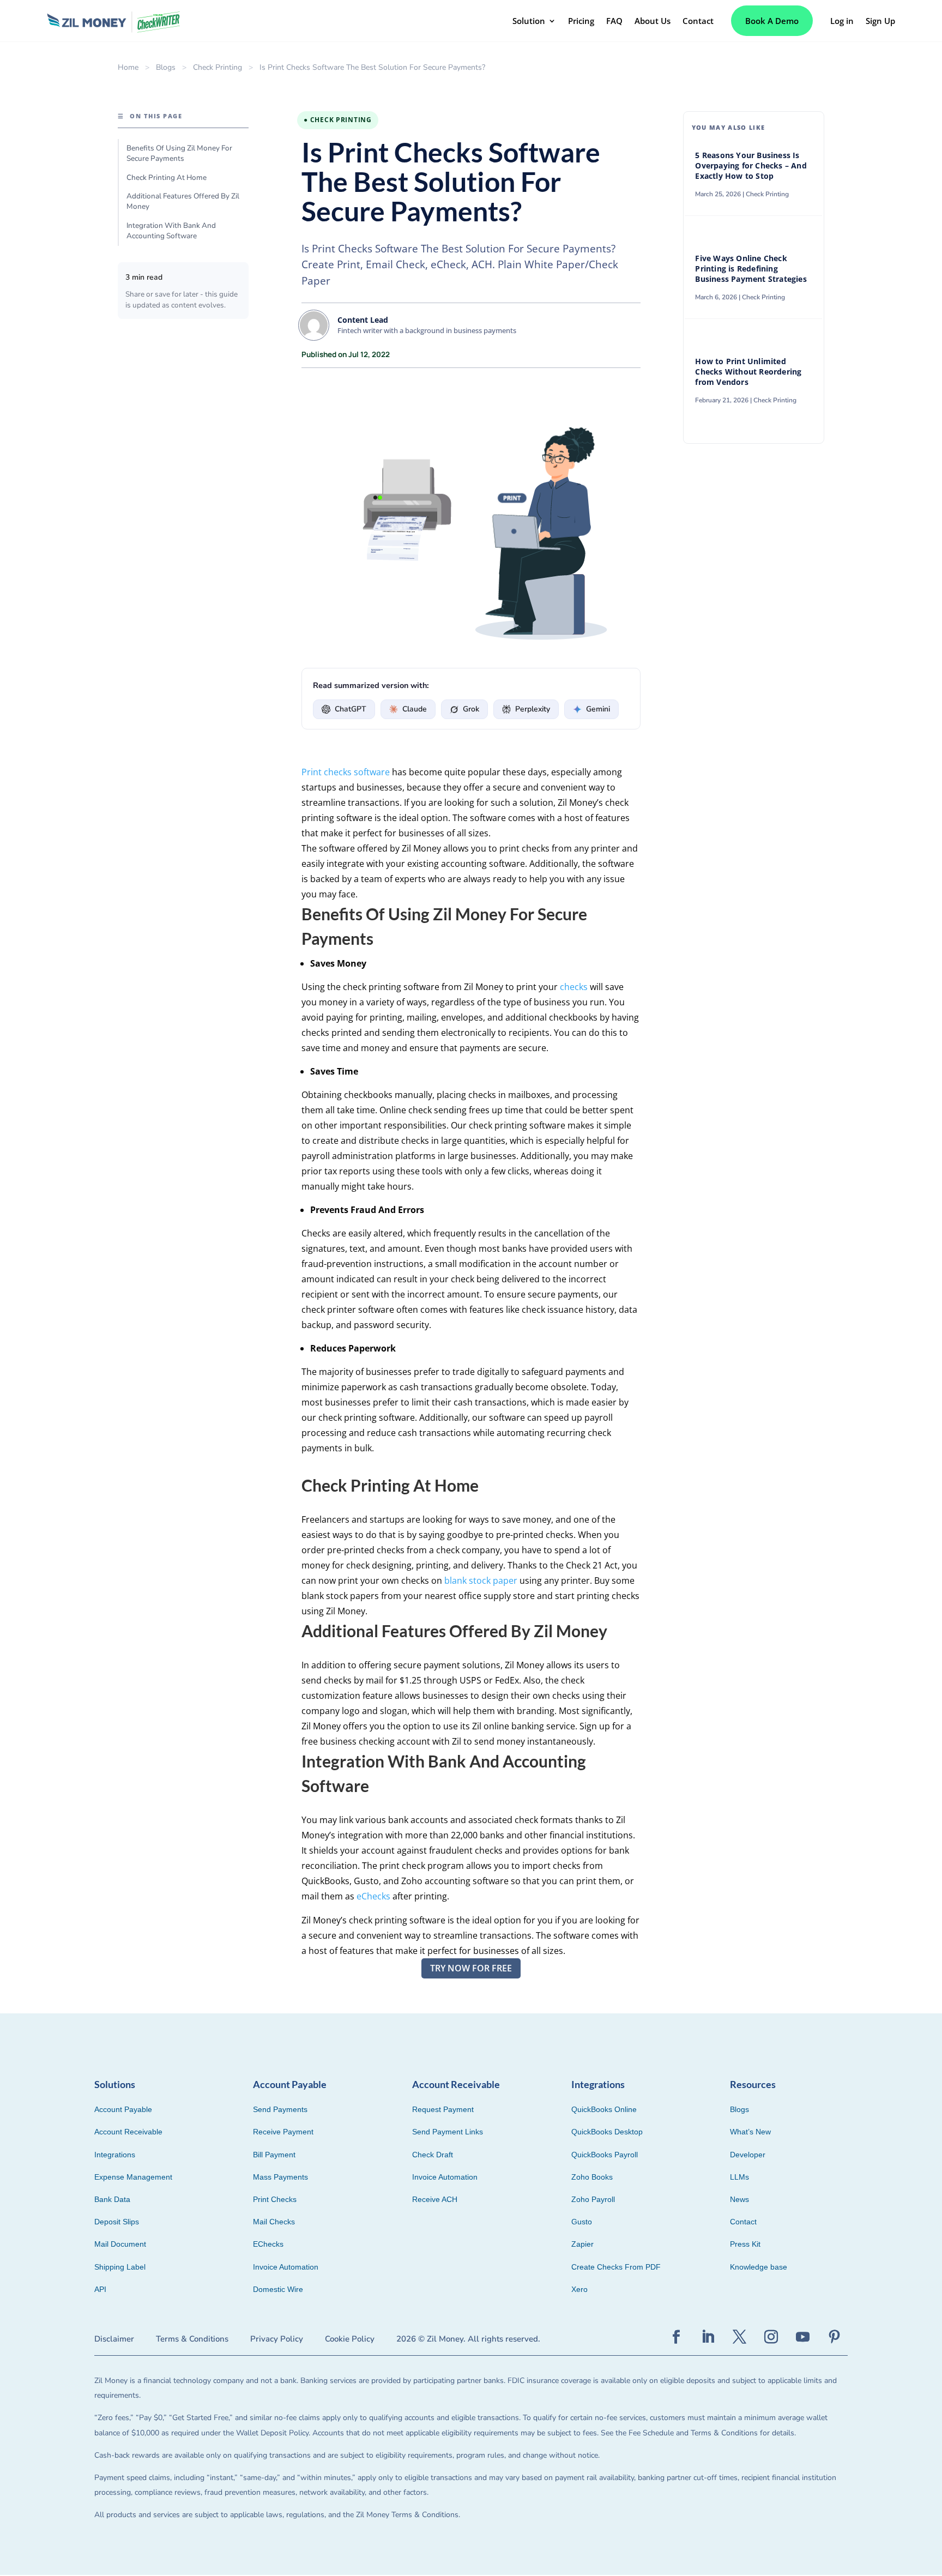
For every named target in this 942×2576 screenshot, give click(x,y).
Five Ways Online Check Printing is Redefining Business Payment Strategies (752, 269)
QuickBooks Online (604, 2109)
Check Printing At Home (167, 177)
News (739, 2199)
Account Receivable (128, 2132)
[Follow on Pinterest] (834, 2337)
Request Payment (443, 2109)
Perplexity (533, 709)
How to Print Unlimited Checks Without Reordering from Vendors (748, 372)
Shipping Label (120, 2267)
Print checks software (346, 772)
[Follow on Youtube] (802, 2337)
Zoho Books (592, 2177)
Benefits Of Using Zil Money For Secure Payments (179, 153)
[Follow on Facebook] (676, 2337)
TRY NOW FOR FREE (471, 1968)
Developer (748, 2155)
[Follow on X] (739, 2337)
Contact (698, 21)
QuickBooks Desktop (607, 2132)
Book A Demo (772, 21)
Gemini (598, 709)
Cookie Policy (350, 2339)
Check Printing (218, 67)
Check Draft (433, 2155)
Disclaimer (114, 2339)
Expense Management (133, 2177)
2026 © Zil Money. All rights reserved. (468, 2339)
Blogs (166, 67)
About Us (653, 21)
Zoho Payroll (593, 2199)
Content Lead (363, 320)
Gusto (582, 2222)
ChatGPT (351, 709)
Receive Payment (283, 2132)
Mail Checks (274, 2222)
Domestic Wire (278, 2289)
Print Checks (275, 2199)
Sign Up (880, 21)
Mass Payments (280, 2177)
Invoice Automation (286, 2267)
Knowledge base (759, 2267)
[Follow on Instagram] (771, 2337)
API (100, 2289)
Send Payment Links (448, 2132)
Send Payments (280, 2109)
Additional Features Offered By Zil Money (183, 201)
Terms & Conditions (192, 2339)
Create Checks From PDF (616, 2267)
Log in (842, 21)
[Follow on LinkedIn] (708, 2337)
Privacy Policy (277, 2339)
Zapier (582, 2244)
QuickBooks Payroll (605, 2155)
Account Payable (123, 2109)
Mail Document (120, 2244)
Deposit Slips (117, 2222)
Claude (415, 709)
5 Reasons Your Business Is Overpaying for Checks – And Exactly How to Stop (751, 166)
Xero (579, 2289)
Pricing (581, 21)
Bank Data (112, 2199)
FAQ (614, 21)
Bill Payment (274, 2155)
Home (128, 67)
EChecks (268, 2244)
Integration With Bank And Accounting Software (171, 231)
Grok (471, 709)
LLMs (739, 2177)
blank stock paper (481, 1580)
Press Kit (745, 2244)
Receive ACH (435, 2199)
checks (574, 987)
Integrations (115, 2155)
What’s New (750, 2132)
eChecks (373, 1896)
